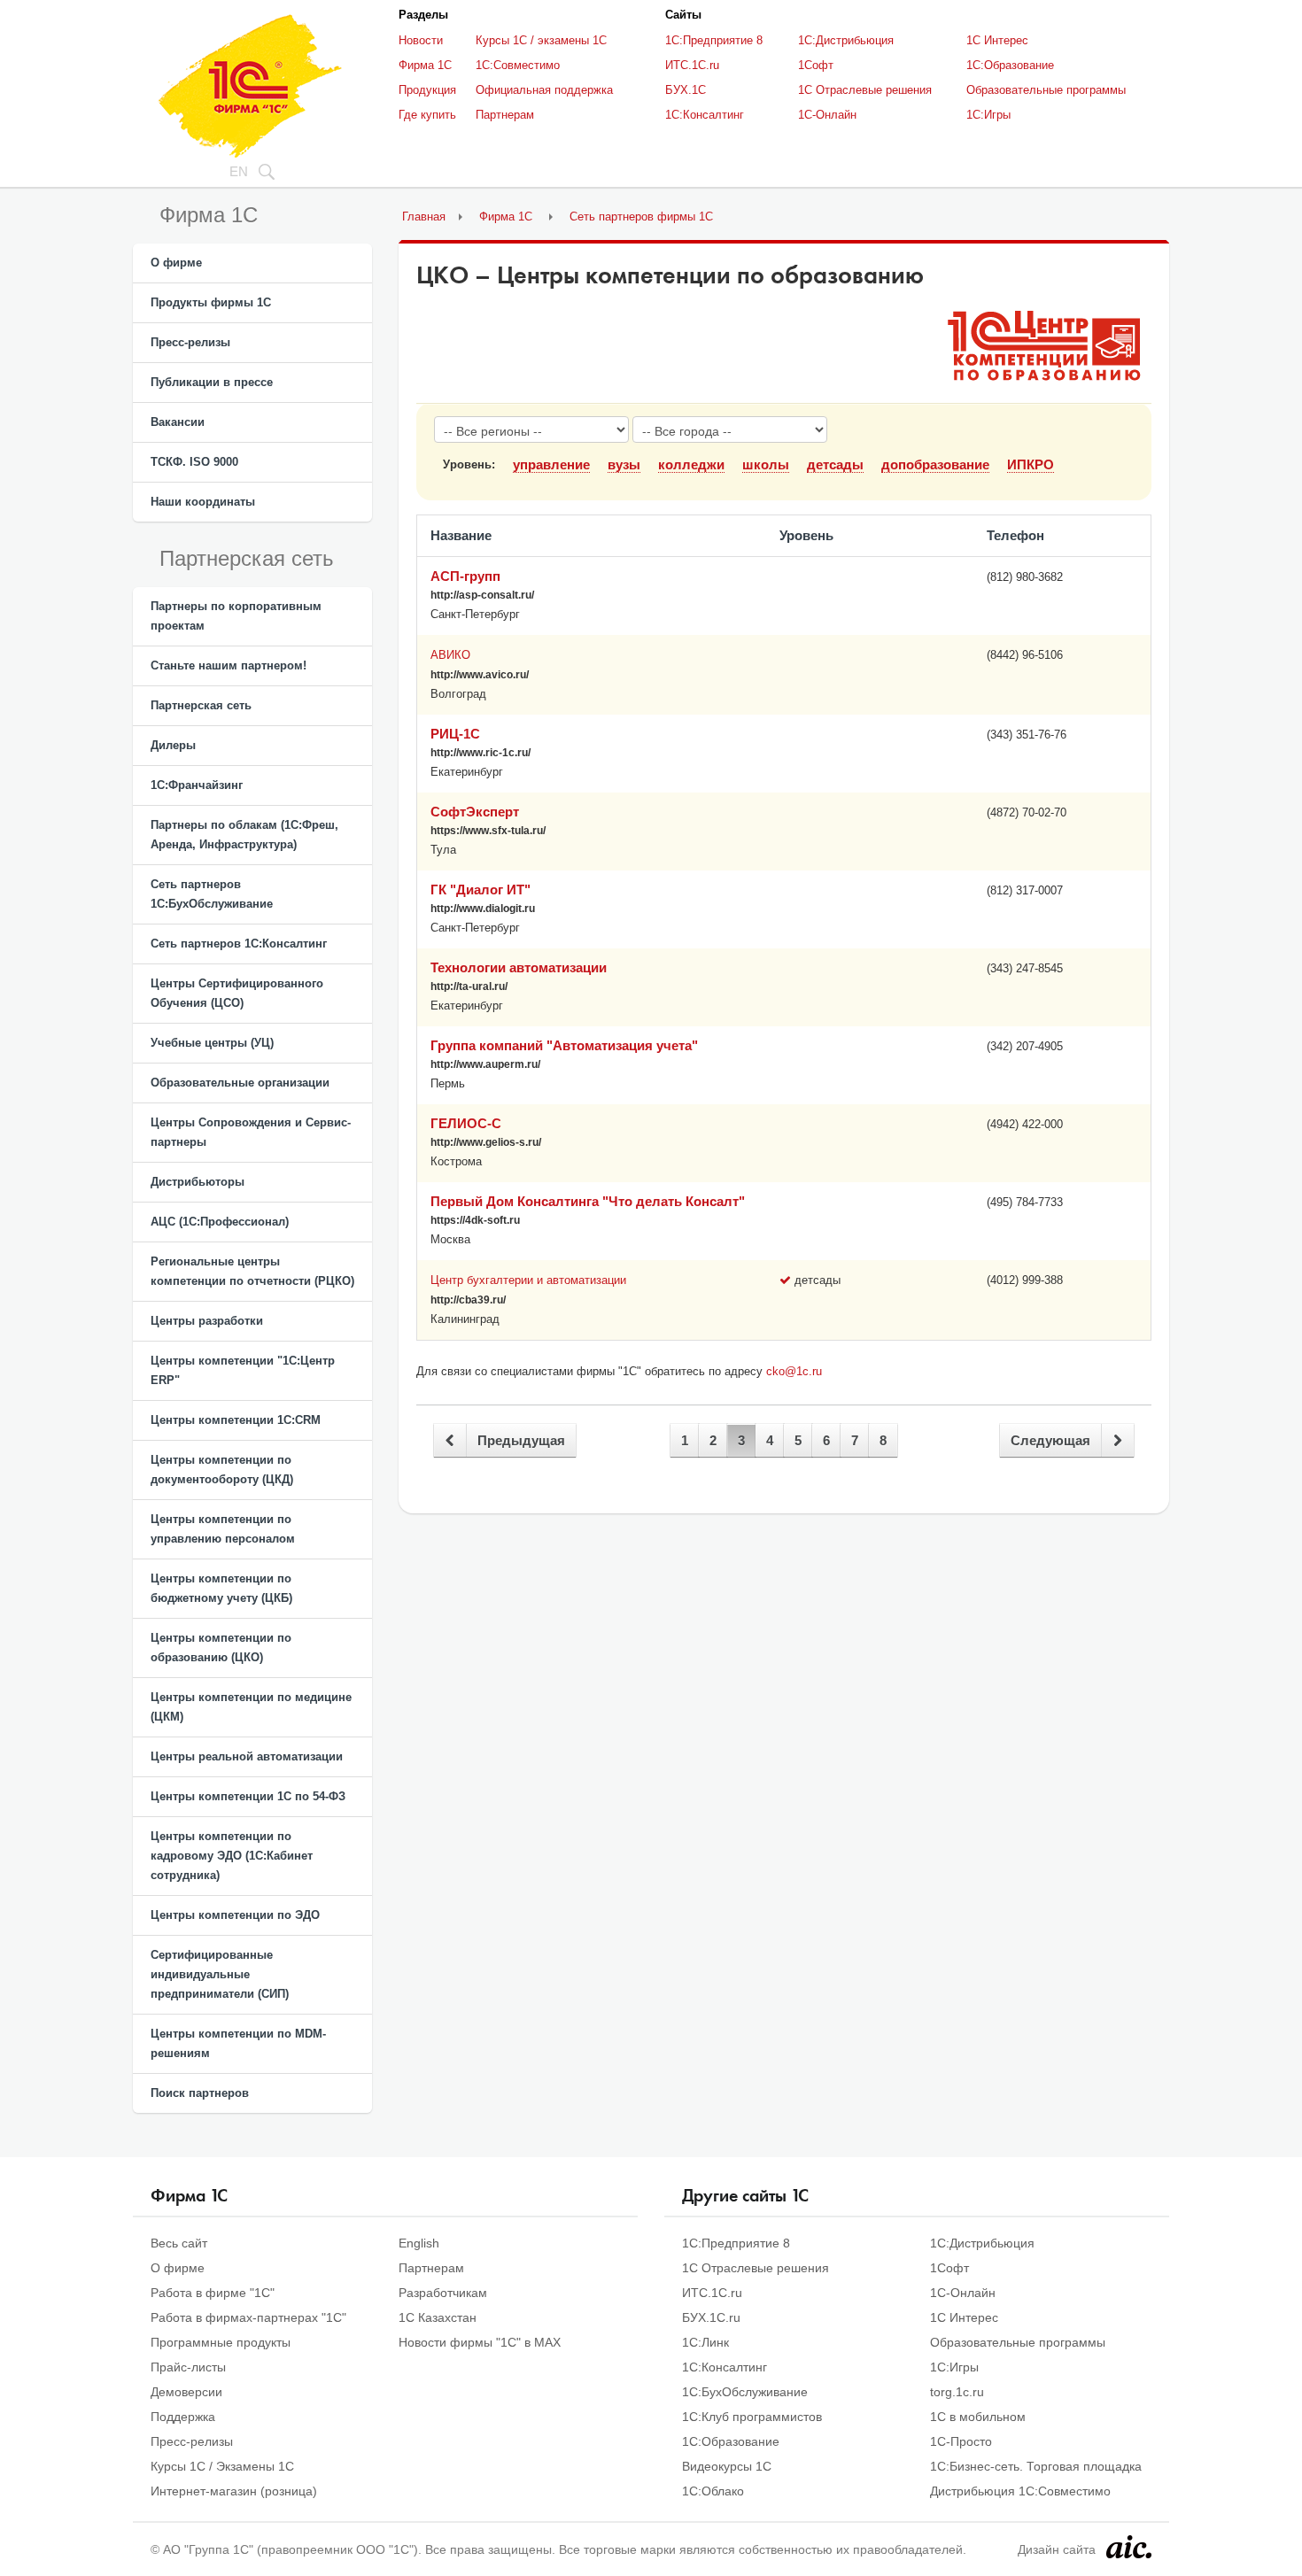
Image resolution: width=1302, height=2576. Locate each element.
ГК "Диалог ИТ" (480, 890)
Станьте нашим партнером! (229, 665)
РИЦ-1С (455, 734)
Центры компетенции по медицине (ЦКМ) (251, 1707)
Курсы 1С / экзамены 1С (541, 40)
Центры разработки (207, 1321)
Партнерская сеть (201, 705)
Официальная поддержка (544, 90)
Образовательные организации (240, 1083)
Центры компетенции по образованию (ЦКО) (221, 1648)
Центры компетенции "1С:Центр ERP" (243, 1370)
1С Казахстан (438, 2317)
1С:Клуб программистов (752, 2417)
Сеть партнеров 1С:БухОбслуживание (212, 894)
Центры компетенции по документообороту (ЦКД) (222, 1470)
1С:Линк (705, 2342)
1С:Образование (1010, 65)
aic (1129, 2547)
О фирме (176, 263)
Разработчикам (443, 2293)
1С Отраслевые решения (865, 90)
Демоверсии (186, 2392)
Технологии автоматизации (519, 967)
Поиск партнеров (200, 2093)
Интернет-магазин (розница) (234, 2491)
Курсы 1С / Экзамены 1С (222, 2466)
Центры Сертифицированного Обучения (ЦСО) (237, 993)
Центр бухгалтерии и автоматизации (528, 1280)
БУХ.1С (686, 90)
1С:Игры (988, 115)
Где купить (427, 115)
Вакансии (178, 422)
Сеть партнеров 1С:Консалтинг (239, 944)
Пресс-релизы (190, 342)
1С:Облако (713, 2491)
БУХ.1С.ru (711, 2317)
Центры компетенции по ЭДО (235, 1915)
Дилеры (173, 745)
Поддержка (183, 2417)
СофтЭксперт (475, 812)
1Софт (816, 65)
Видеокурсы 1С (727, 2466)
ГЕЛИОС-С (466, 1123)
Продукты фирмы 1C (211, 302)
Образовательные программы (1046, 90)
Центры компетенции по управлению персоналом (223, 1529)
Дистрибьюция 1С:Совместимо (1020, 2491)
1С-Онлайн (827, 115)
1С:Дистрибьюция (846, 40)
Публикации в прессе (212, 382)
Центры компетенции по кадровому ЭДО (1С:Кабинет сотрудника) (232, 1856)
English (419, 2243)
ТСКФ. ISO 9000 (194, 462)
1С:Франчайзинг (197, 785)
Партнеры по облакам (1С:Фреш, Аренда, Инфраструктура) (244, 835)
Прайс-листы (188, 2367)
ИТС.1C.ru (692, 65)
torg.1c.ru (957, 2392)
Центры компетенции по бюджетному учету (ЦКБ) (221, 1588)
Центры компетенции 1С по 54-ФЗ (248, 1796)
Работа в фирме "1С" (213, 2293)
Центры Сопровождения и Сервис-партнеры (251, 1132)
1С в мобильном (978, 2417)
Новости (421, 40)
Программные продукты (221, 2342)
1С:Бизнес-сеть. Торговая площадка (1036, 2466)
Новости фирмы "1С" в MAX (480, 2342)
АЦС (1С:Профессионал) (220, 1222)
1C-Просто (961, 2441)
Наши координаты (203, 502)
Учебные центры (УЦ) (212, 1043)
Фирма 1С (425, 65)
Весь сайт (179, 2243)
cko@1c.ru (794, 1371)
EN (239, 171)
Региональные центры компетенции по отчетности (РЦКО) (252, 1271)
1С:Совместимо (518, 65)
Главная (424, 217)
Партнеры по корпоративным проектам (236, 616)
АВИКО (450, 655)
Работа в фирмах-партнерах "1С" (248, 2317)
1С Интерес (997, 40)
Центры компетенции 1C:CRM (236, 1420)
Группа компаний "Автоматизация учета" (564, 1045)
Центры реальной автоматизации (247, 1756)
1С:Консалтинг (705, 115)
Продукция (427, 90)
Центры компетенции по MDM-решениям (238, 2043)
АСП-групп (465, 576)
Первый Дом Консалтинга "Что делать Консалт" (588, 1201)
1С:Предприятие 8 (714, 40)
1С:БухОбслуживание (745, 2392)
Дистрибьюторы (198, 1182)
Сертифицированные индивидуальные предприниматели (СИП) (220, 1974)
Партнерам (505, 115)
